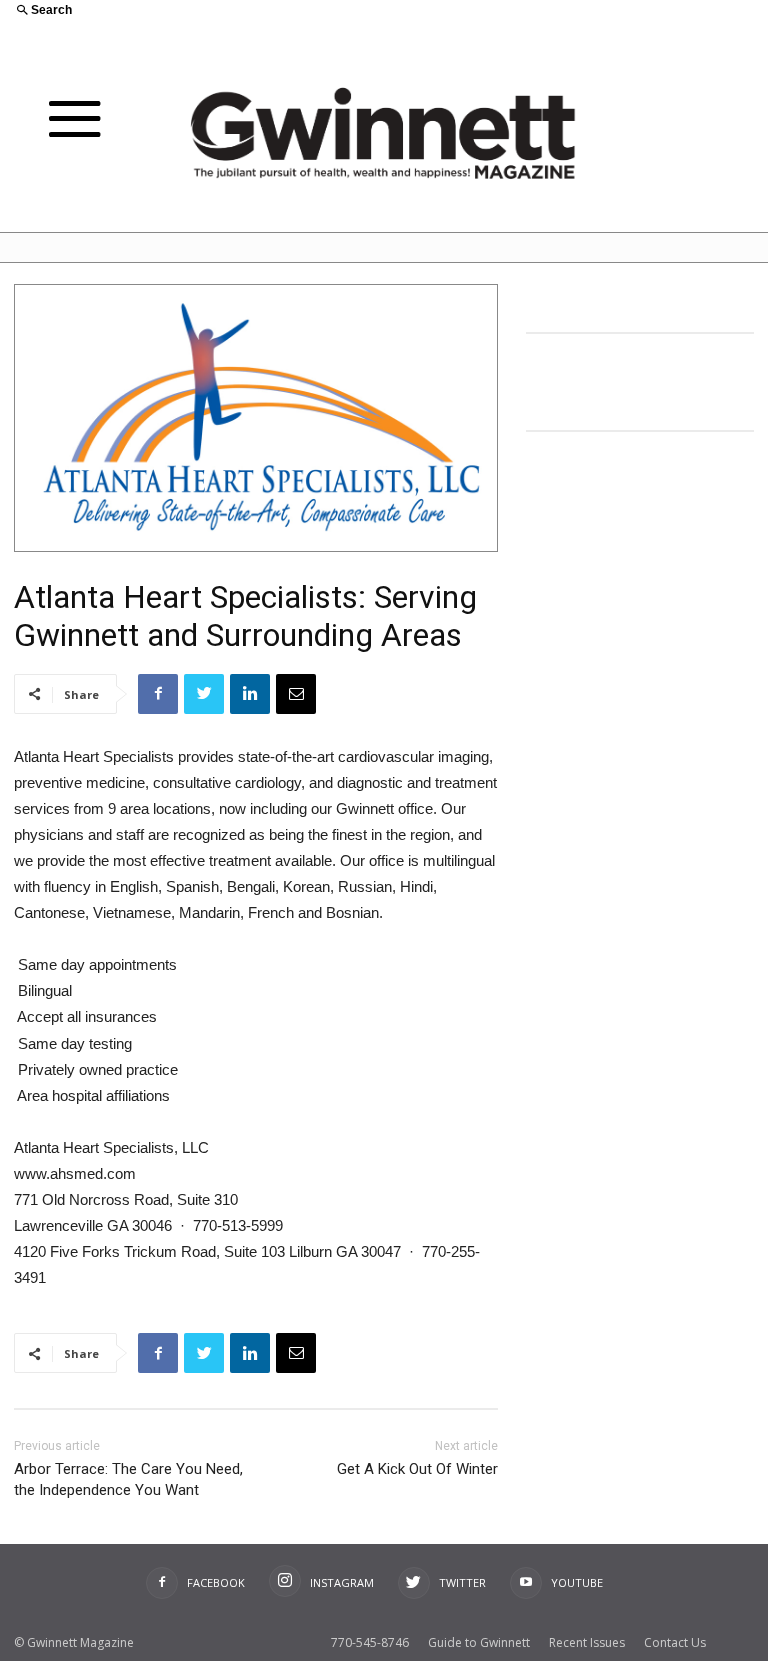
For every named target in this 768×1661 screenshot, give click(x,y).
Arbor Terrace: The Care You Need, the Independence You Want (128, 1479)
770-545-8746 (370, 1642)
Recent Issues (587, 1642)
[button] (192, 11)
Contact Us (675, 1642)
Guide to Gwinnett (479, 1642)
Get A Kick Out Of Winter (417, 1469)
